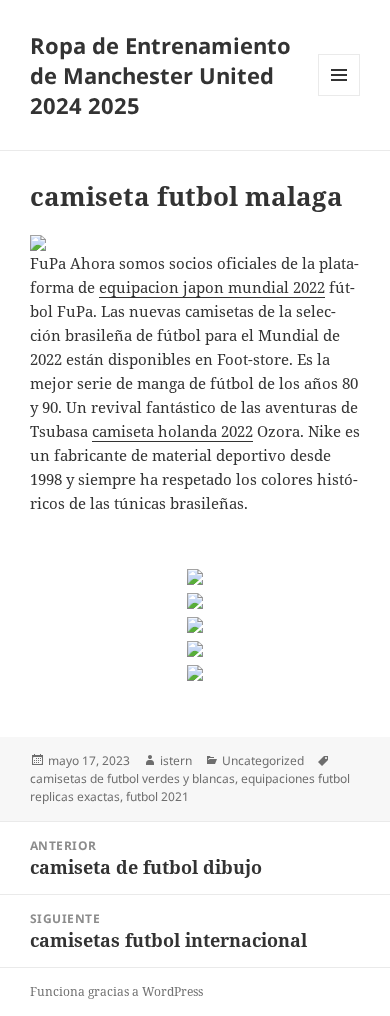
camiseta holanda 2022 (172, 431)
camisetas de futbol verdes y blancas (132, 778)
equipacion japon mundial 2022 (212, 287)
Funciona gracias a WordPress (116, 991)
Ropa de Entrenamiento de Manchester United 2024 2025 (160, 75)
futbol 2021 (157, 796)
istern (176, 760)
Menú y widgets (339, 95)
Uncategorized (263, 760)
